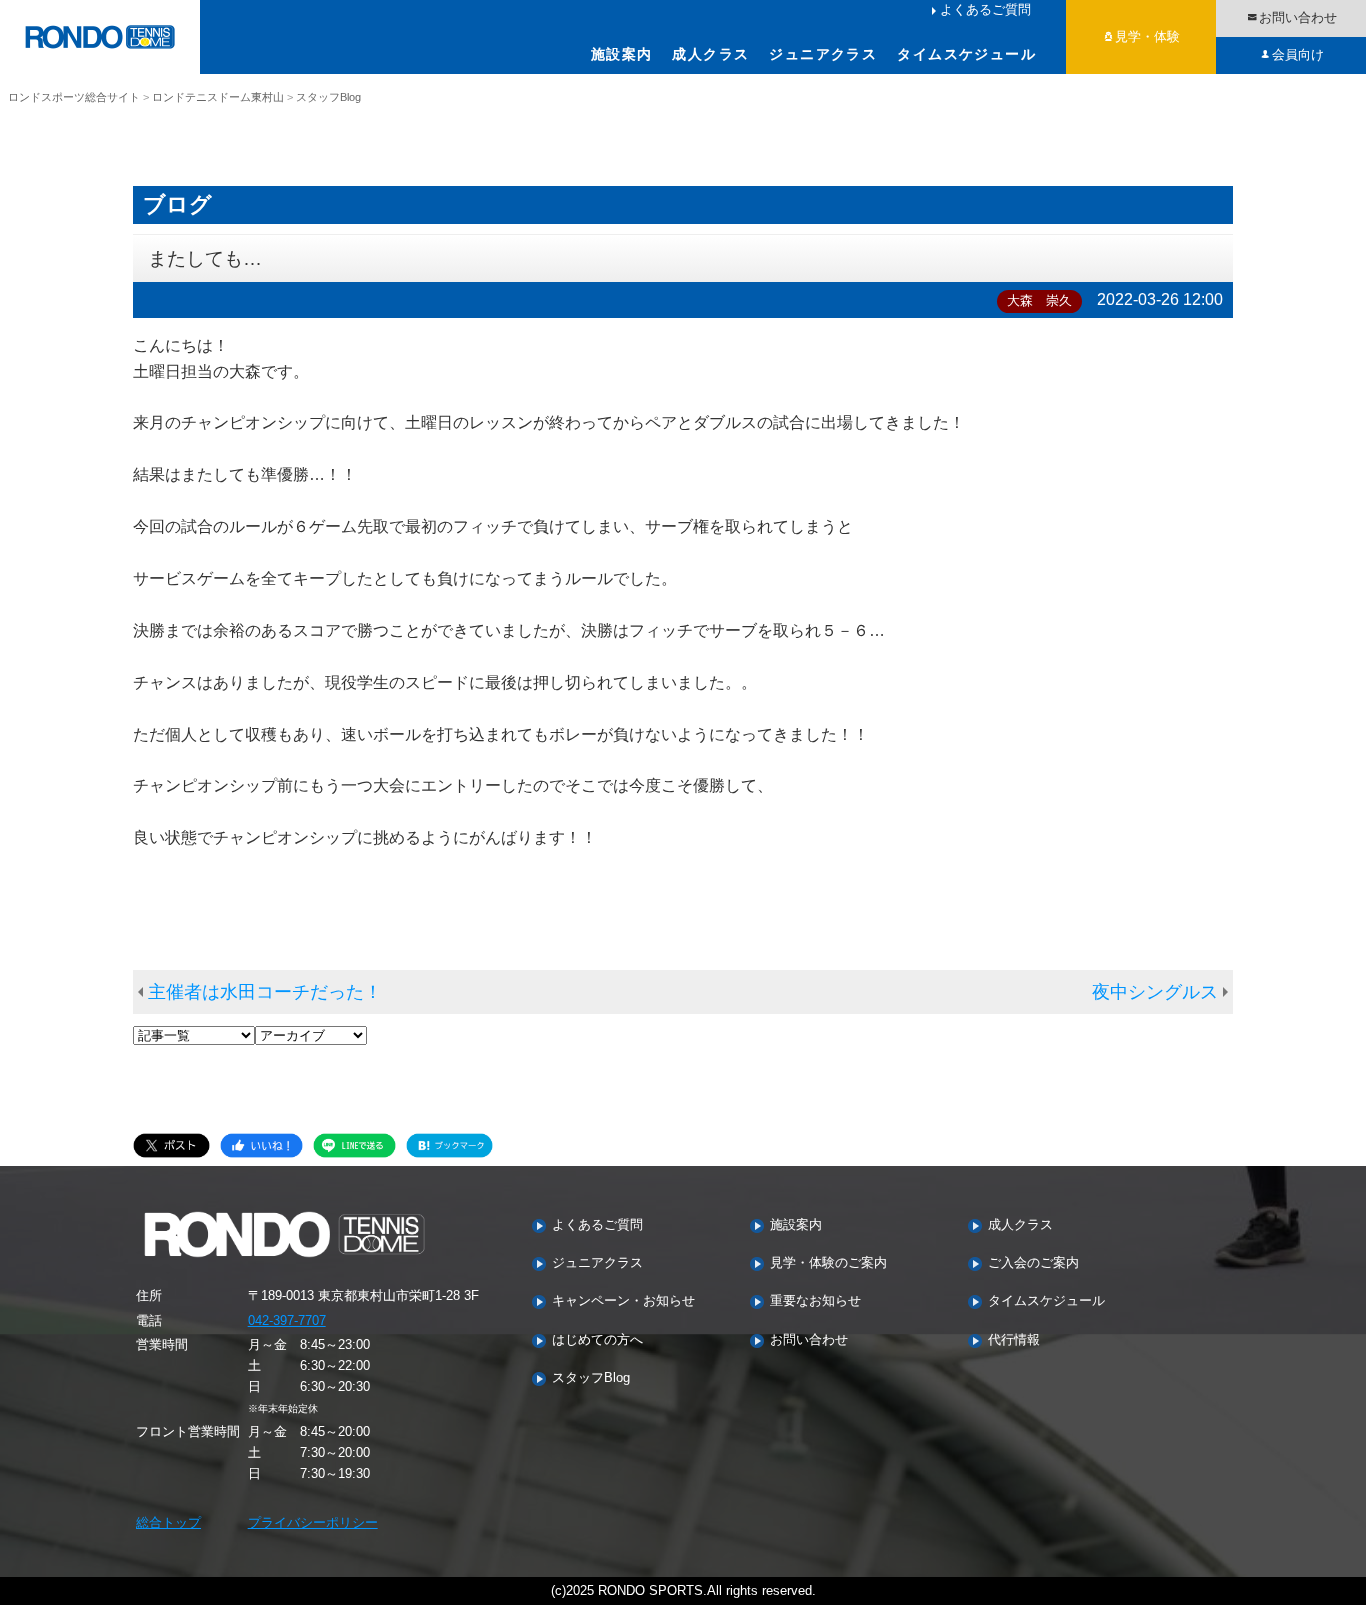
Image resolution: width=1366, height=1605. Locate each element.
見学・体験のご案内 (828, 1263)
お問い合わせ (1298, 17)
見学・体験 (1147, 36)
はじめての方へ (597, 1340)
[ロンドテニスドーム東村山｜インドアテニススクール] (100, 37)
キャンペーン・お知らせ (623, 1301)
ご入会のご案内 (1033, 1263)
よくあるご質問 (985, 9)
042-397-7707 (287, 1320)
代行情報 (1014, 1340)
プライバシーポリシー (313, 1522)
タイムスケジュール (966, 54)
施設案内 (622, 54)
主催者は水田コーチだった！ (265, 992)
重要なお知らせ (815, 1301)
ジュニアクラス (823, 54)
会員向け (1298, 54)
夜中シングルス (1155, 992)
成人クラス (710, 54)
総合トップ (168, 1522)
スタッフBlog (591, 1378)
